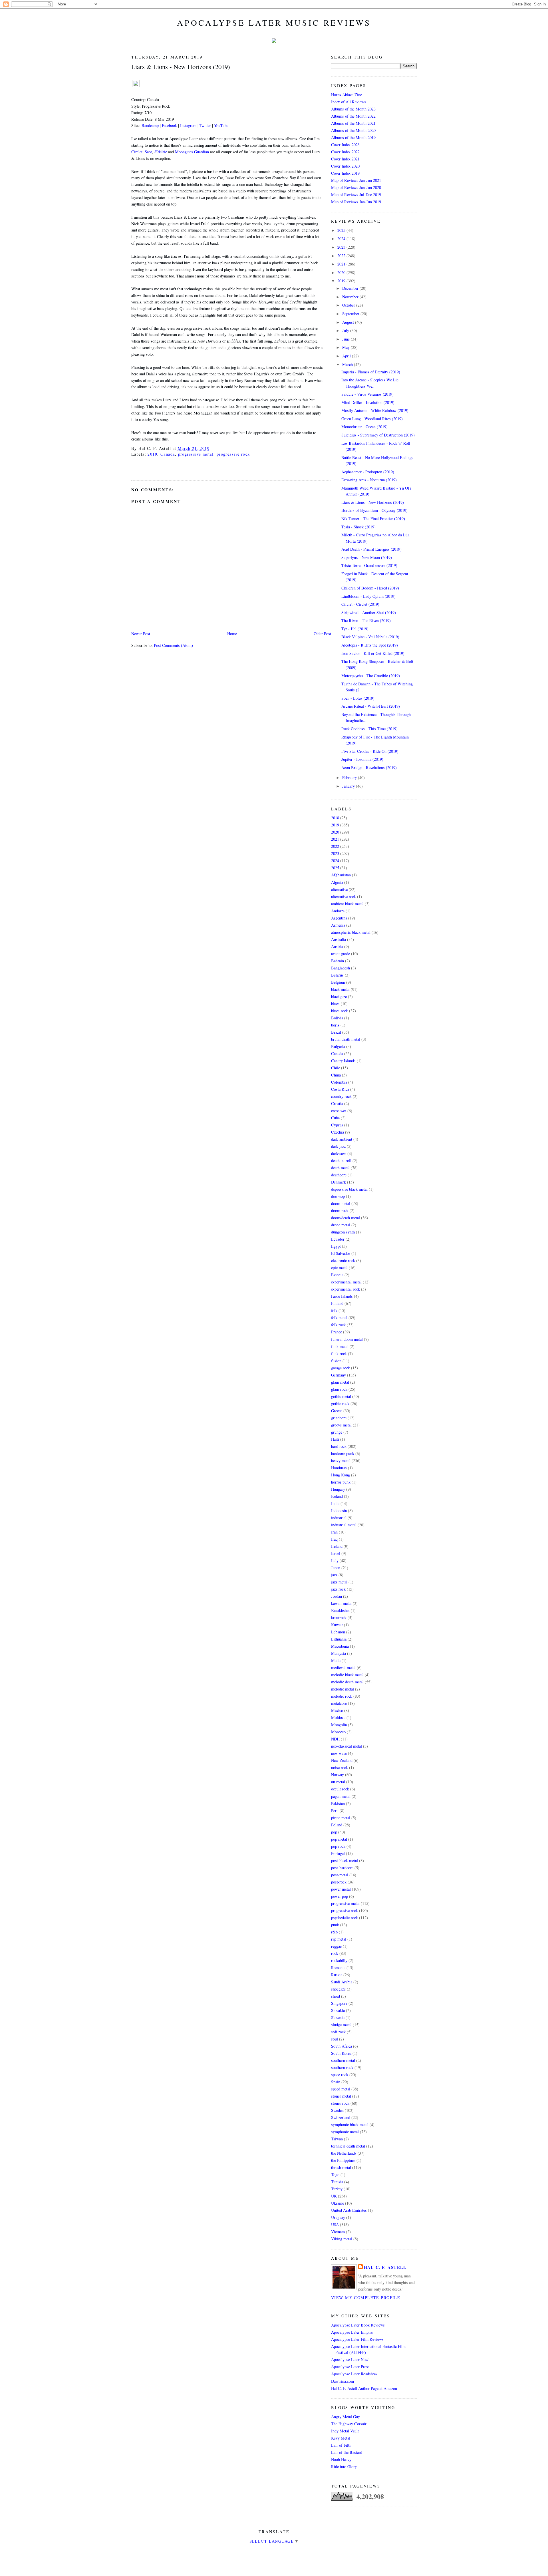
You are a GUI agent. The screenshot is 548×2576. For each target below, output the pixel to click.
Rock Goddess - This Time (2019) (369, 729)
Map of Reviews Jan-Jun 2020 (356, 187)
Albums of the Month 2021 (353, 123)
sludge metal (341, 2025)
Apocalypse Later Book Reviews (358, 2325)
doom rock (340, 1210)
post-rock (339, 1882)
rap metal (339, 1939)
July (346, 330)
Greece (337, 1411)
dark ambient (342, 1139)
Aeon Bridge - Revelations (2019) (369, 767)
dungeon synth (343, 1232)
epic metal (339, 1268)
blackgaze (339, 996)
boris (335, 1025)
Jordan (337, 1596)
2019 (152, 454)
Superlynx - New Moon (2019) (367, 557)
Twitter (205, 125)
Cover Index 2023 (345, 145)
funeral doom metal (347, 1339)
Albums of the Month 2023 (353, 109)
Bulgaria (338, 1046)
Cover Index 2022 (345, 152)
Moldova (338, 1717)
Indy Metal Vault (345, 2431)
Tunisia (337, 2182)
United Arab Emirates (349, 2210)
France (337, 1332)
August (349, 322)
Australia (339, 939)
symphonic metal (345, 2132)
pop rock (338, 1846)
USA (335, 2224)
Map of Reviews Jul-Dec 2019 (356, 195)
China (336, 1075)
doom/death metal (345, 1218)
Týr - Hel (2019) (355, 629)
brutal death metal (346, 1039)
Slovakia (338, 2010)
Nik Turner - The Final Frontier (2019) (373, 519)
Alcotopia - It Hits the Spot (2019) (370, 645)
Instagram (188, 125)
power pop (340, 1896)
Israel (336, 1553)
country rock (341, 1096)
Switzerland (341, 2117)
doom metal (341, 1203)
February (350, 777)
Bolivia (337, 1018)
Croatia (337, 1103)
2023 (342, 247)
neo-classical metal (346, 1746)
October (349, 305)
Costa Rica (340, 1089)
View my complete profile (366, 2298)
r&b (334, 1932)
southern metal (343, 2060)
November (351, 297)
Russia (337, 1975)
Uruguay (338, 2217)
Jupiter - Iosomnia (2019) (362, 759)
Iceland (337, 1496)
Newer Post (141, 634)
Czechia (338, 1132)
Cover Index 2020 (345, 166)
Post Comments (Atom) (173, 645)
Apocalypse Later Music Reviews (274, 23)
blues (335, 1004)
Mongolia (339, 1725)
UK (334, 2196)
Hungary (338, 1489)
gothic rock (340, 1403)
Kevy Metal (341, 2438)
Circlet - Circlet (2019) (360, 604)
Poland (337, 1825)
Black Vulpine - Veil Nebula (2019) (370, 637)
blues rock (340, 1011)
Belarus (337, 975)
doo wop (338, 1196)
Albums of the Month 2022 (353, 116)
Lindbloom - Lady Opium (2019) (368, 596)
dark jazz (338, 1146)
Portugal (338, 1853)
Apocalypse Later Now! (350, 2359)
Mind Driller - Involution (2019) (368, 402)
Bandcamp (150, 125)
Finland (337, 1303)
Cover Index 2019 (345, 173)
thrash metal (341, 2167)
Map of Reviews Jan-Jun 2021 (356, 180)
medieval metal (343, 1668)
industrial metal (344, 1525)
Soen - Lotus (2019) (358, 698)
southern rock (342, 2067)
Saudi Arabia (342, 1982)
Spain (336, 2082)
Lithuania (339, 1639)
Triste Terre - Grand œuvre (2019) (369, 565)
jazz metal (339, 1582)
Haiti (335, 1439)
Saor (148, 152)
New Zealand (342, 1760)
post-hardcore (342, 1868)
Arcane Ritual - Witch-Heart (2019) (371, 706)
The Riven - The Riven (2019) (366, 620)
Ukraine (338, 2203)
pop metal (339, 1839)
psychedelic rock (344, 1918)
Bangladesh (341, 968)
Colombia (339, 1082)
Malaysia (339, 1653)
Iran (334, 1532)
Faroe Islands (342, 1296)
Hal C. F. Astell (385, 2267)
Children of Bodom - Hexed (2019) (370, 588)
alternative (339, 889)
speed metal (341, 2089)
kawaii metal (341, 1603)
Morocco (338, 1732)
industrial (339, 1518)
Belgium (338, 982)
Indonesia (339, 1511)
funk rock (339, 1354)
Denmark (339, 1182)
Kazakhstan (340, 1610)
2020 (342, 272)
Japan (336, 1568)
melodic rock (342, 1696)
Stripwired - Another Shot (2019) (369, 612)
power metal (341, 1889)
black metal (340, 989)
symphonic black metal (350, 2125)
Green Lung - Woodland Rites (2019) (372, 419)
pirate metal (341, 1818)
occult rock (340, 1789)
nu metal (338, 1782)
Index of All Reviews (348, 102)
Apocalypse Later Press (350, 2367)
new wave (339, 1753)
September (351, 314)
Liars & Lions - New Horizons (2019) (181, 67)
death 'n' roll (341, 1161)
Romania (338, 1968)
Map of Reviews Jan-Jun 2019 (356, 202)
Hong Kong (341, 1475)
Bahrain (338, 961)
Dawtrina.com (342, 2381)
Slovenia (338, 2017)
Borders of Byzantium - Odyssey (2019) (374, 510)
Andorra (338, 911)
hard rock (339, 1446)
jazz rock (338, 1589)
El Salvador (341, 1253)
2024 (342, 239)
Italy (335, 1560)
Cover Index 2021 (345, 159)
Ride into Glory (344, 2467)
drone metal (341, 1225)
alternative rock (343, 896)
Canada (168, 454)
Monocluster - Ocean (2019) (364, 427)
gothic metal (341, 1396)
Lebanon (338, 1632)
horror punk (341, 1482)
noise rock (340, 1767)
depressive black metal (349, 1189)
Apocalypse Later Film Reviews (357, 2339)
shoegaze (338, 1989)
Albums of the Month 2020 (353, 130)
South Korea (341, 2053)
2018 (335, 818)
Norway (338, 1775)
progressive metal (196, 454)
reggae (336, 1946)
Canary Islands (343, 1061)
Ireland (337, 1546)
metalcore (339, 1703)
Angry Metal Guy (345, 2417)
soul (335, 2039)
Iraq (334, 1539)
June (346, 339)
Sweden (337, 2110)
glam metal (340, 1382)
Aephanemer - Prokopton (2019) (368, 472)
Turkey (337, 2189)
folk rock (338, 1325)
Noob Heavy (341, 2459)
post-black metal (344, 1860)
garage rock (341, 1368)
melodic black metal (347, 1675)
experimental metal (346, 1282)
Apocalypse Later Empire (352, 2332)
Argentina (339, 918)
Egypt (336, 1246)
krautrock (339, 1618)
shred (336, 1996)
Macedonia (340, 1646)
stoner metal (341, 2096)
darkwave (339, 1153)
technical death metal (348, 2146)
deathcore (339, 1175)
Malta (336, 1660)
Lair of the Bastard (347, 2452)
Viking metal (342, 2239)
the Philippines (343, 2160)
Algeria (337, 882)
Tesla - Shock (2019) (358, 527)
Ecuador (338, 1239)
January (349, 786)
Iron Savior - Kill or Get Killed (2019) (373, 653)
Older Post (322, 634)
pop (334, 1832)
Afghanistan (341, 875)
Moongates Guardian (192, 152)
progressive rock (233, 454)
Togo (335, 2174)
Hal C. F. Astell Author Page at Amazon (364, 2388)
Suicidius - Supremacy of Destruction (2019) (378, 435)
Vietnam (338, 2232)
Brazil (336, 1032)
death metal (340, 1168)
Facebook (169, 125)
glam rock (339, 1389)
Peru (335, 1811)
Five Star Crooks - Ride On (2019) (370, 751)
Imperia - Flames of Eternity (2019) (371, 372)
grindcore (339, 1418)
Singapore (339, 2003)
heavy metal (341, 1461)
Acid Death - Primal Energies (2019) (371, 549)
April (347, 356)
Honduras (339, 1468)
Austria (337, 946)
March (348, 364)
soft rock (338, 2032)
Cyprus (337, 1125)
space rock (340, 2075)
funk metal (340, 1346)
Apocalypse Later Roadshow (354, 2374)
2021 (342, 264)
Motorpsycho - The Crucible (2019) (371, 676)
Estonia (337, 1275)
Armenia (338, 925)
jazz (334, 1575)
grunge (337, 1432)
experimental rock (345, 1289)
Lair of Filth (341, 2445)
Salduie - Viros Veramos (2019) (367, 394)
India (335, 1503)
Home (232, 634)
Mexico (337, 1710)
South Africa (342, 2046)
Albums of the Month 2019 (353, 137)
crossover (339, 1111)
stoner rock (340, 2103)
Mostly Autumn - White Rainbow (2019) (375, 410)
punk (335, 1925)
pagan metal (341, 1796)
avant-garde (341, 954)
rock (335, 1953)
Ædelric (161, 152)
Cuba (335, 1118)
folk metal (339, 1318)
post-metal (340, 1875)
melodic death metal (347, 1682)
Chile (336, 1068)
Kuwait (337, 1625)
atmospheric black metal (351, 932)
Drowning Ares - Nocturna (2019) (369, 480)
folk (334, 1310)
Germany (339, 1375)
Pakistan (338, 1803)
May (346, 347)
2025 (342, 230)
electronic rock (343, 1260)
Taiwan (337, 2139)
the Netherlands (344, 2153)
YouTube (221, 125)
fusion (336, 1361)
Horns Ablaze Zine (346, 95)
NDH (335, 1739)
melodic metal (342, 1689)
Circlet (137, 152)
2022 (342, 256)
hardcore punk (343, 1453)
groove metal (341, 1425)
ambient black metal (347, 904)
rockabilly (339, 1960)
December (351, 288)
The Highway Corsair (349, 2424)
